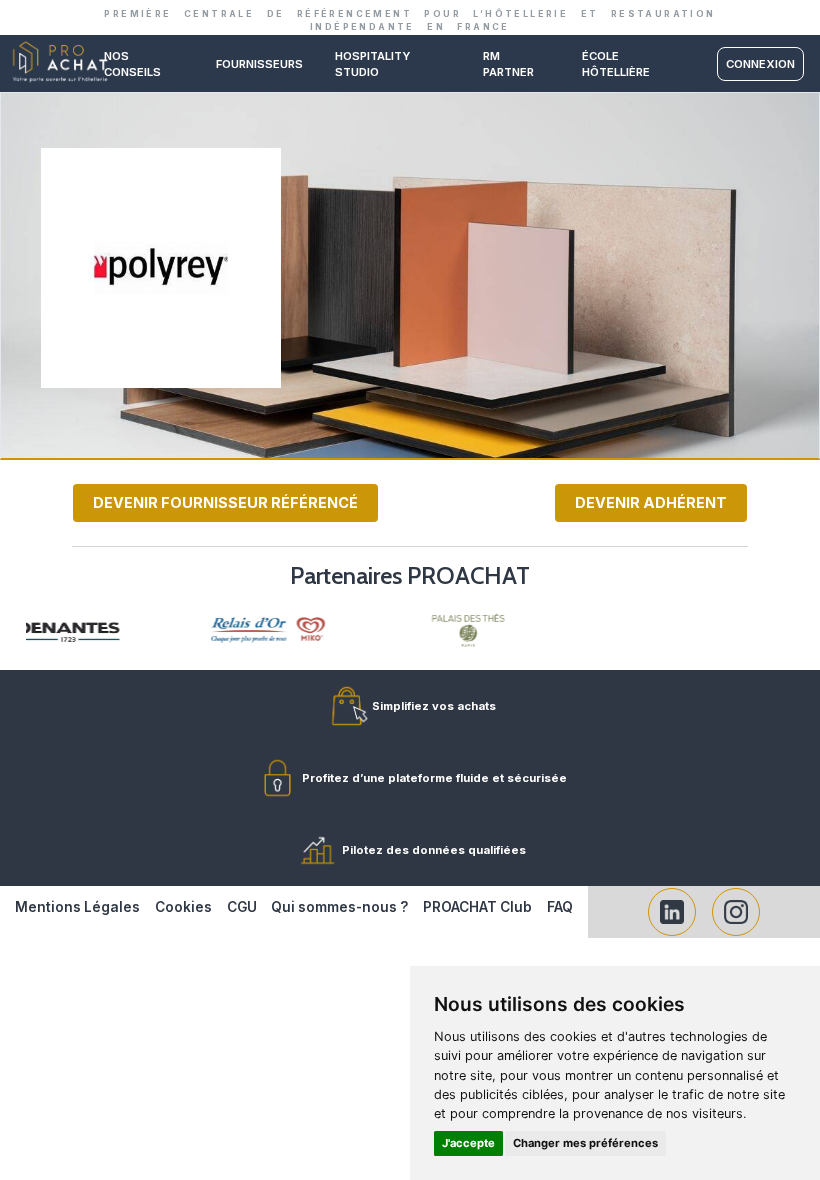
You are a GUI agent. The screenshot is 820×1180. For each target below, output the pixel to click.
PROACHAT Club (477, 907)
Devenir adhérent (651, 502)
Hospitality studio (372, 64)
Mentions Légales (77, 907)
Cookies (183, 907)
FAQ (560, 907)
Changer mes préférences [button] (585, 1143)
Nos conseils (132, 64)
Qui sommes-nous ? (339, 907)
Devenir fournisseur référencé (225, 502)
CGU (242, 907)
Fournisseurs (259, 64)
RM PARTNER (508, 64)
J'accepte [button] (468, 1143)
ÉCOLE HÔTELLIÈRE (616, 64)
